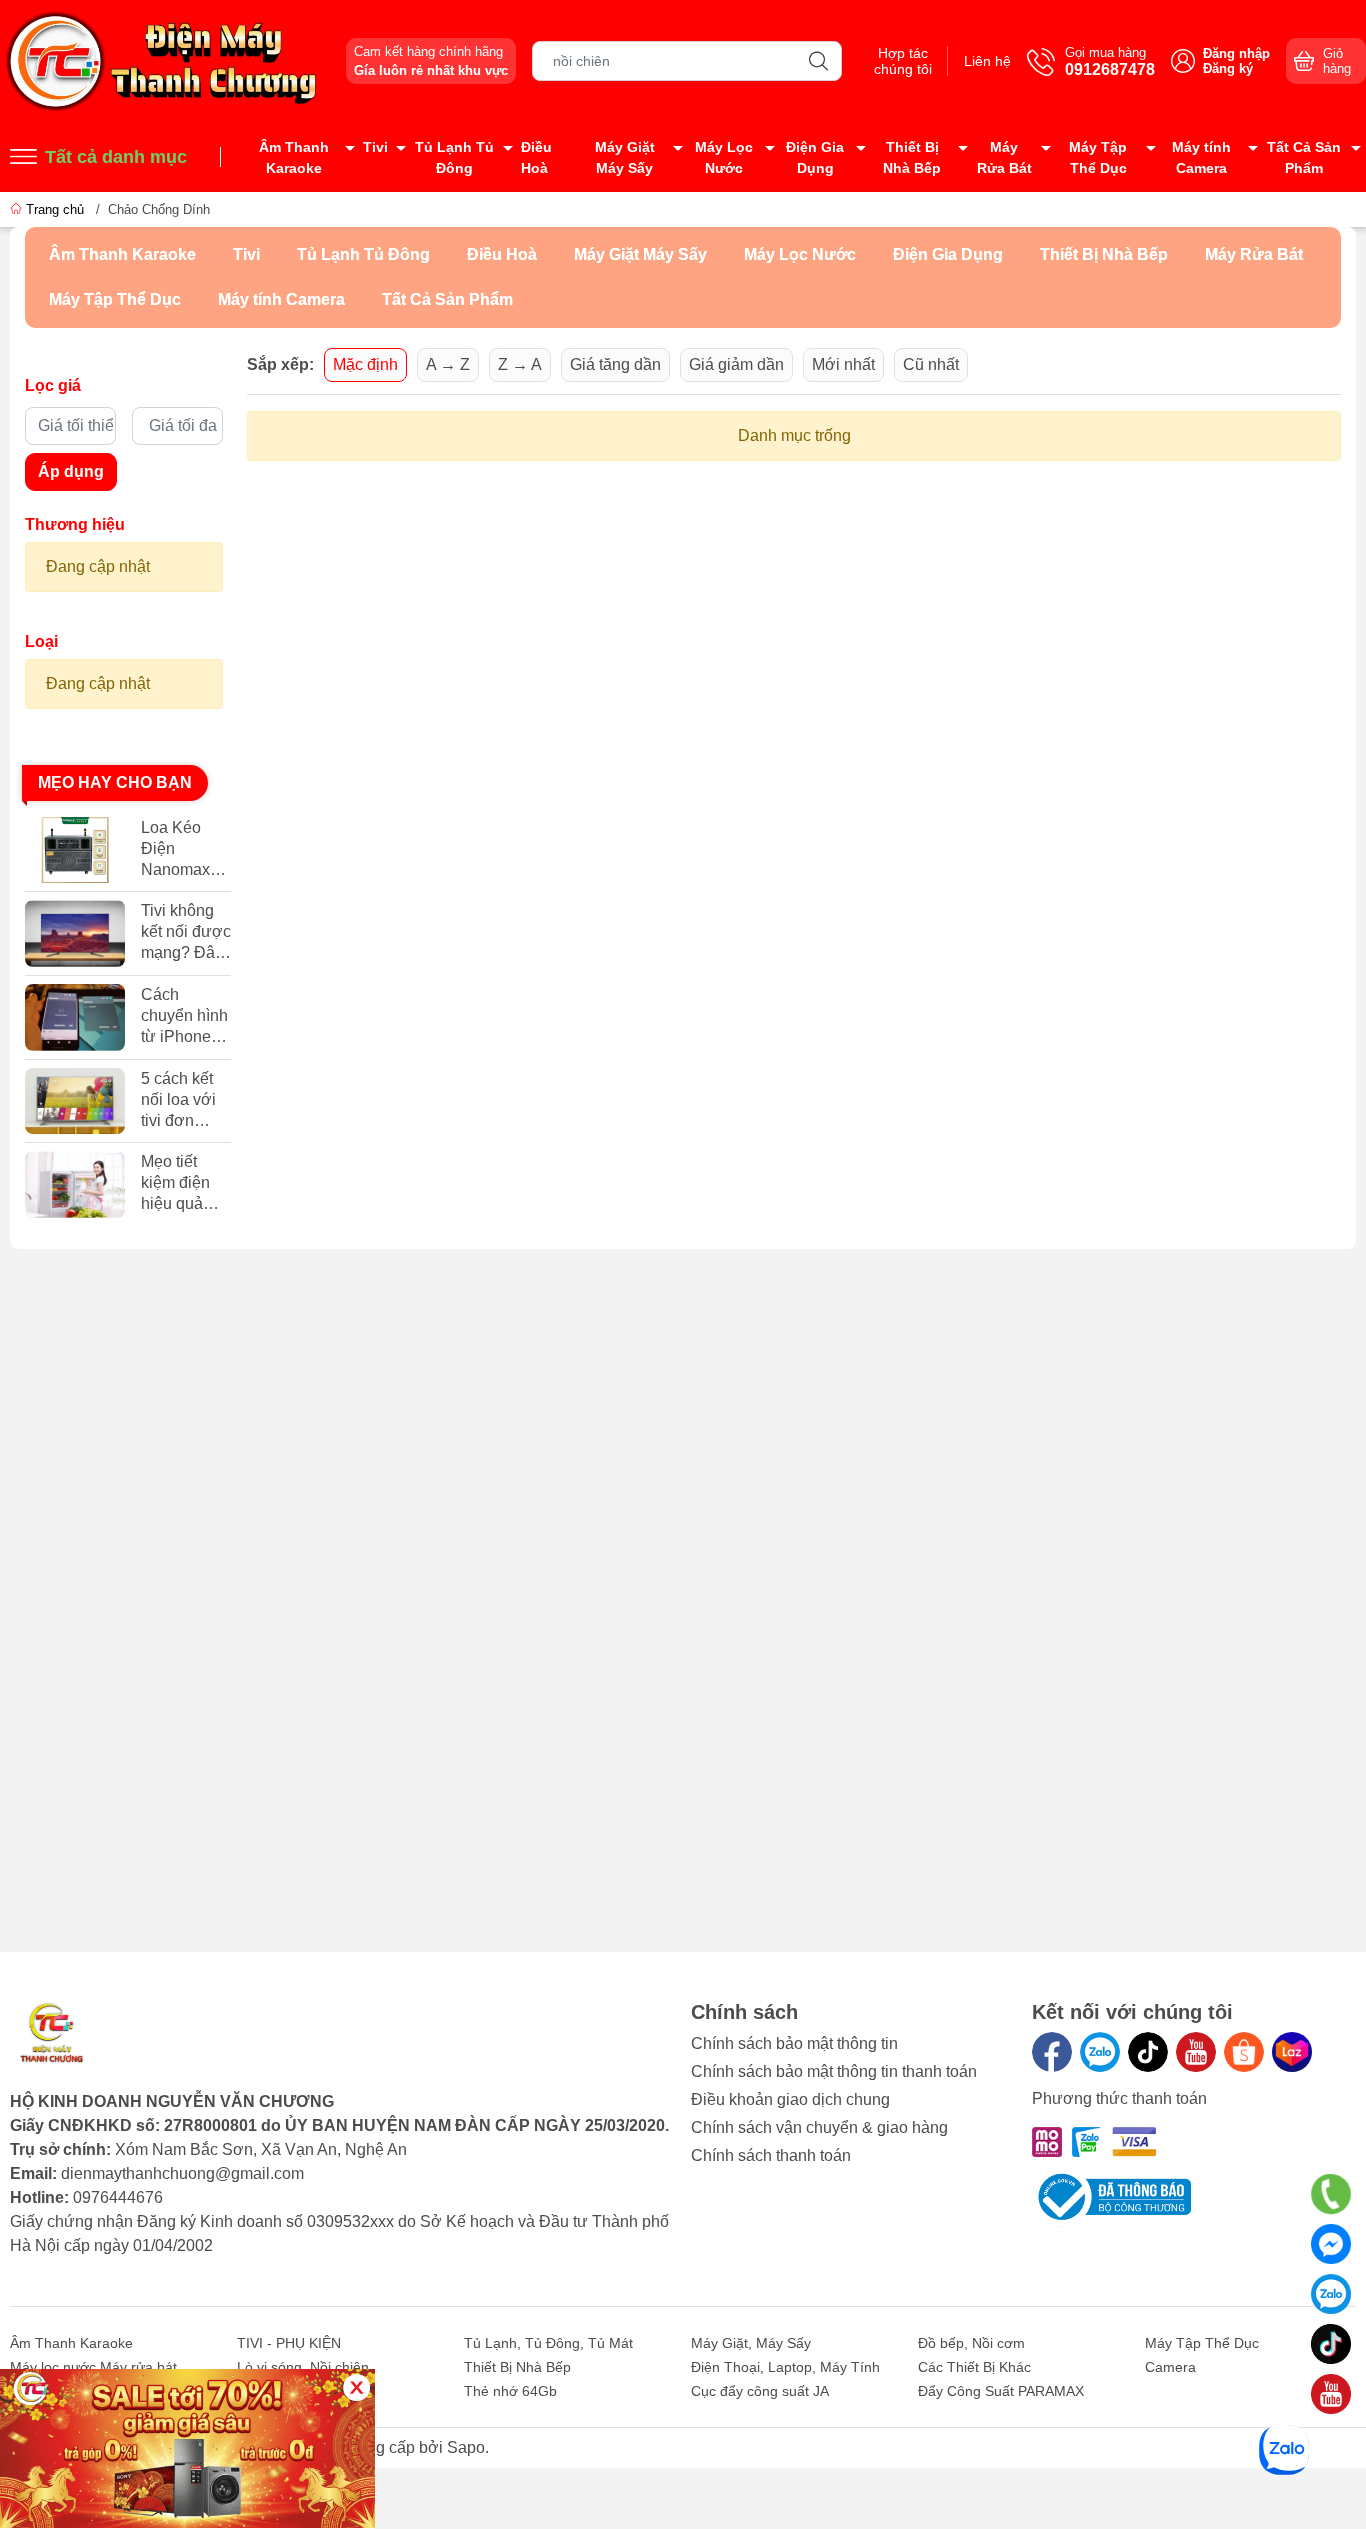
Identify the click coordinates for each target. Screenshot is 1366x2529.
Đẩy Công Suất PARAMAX (1001, 2391)
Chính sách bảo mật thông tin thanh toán (834, 2071)
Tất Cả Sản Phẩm (1304, 157)
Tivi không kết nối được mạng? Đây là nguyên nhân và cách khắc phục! (186, 932)
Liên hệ (987, 61)
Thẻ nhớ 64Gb (510, 2391)
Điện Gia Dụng (815, 157)
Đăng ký (1228, 68)
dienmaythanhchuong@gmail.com (182, 2173)
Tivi (375, 147)
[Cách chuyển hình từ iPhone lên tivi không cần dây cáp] (75, 1017)
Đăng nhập (1236, 53)
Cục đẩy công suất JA (760, 2391)
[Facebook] (1052, 2052)
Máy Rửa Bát (1004, 157)
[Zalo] (1100, 2052)
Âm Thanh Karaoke (294, 157)
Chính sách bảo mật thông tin (794, 2043)
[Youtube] (1196, 2052)
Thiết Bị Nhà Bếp (912, 157)
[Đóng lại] (356, 2387)
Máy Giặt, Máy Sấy (751, 2343)
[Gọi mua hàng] (1330, 2194)
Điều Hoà (536, 157)
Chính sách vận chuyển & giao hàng (819, 2127)
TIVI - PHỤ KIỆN (289, 2343)
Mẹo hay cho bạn (115, 782)
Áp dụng (71, 471)
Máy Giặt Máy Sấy (625, 157)
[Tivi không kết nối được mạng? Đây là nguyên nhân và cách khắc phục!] (75, 933)
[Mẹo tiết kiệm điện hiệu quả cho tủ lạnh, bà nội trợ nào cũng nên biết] (75, 1184)
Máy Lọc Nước (724, 157)
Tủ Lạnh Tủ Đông (454, 157)
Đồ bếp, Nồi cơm (971, 2343)
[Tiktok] (1148, 2052)
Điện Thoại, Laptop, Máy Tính (785, 2367)
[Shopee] (1244, 2052)
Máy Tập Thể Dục (1098, 157)
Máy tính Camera (1201, 157)
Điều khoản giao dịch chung (790, 2099)
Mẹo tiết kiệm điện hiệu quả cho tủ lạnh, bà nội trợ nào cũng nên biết (182, 1183)
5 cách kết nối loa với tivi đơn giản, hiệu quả (178, 1100)
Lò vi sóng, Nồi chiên (303, 2367)
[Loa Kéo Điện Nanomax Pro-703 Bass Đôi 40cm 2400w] (75, 850)
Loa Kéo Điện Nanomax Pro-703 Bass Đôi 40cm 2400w (175, 849)
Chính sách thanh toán (771, 2155)
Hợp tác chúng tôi (903, 61)
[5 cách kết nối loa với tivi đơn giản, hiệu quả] (75, 1101)
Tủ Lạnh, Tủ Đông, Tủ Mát (548, 2343)
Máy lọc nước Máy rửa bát (93, 2367)
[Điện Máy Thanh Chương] (164, 59)
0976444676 (118, 2197)
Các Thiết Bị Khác (974, 2367)
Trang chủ (55, 209)
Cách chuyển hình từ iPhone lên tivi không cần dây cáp (184, 1016)
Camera (1170, 2367)
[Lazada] (1292, 2052)
